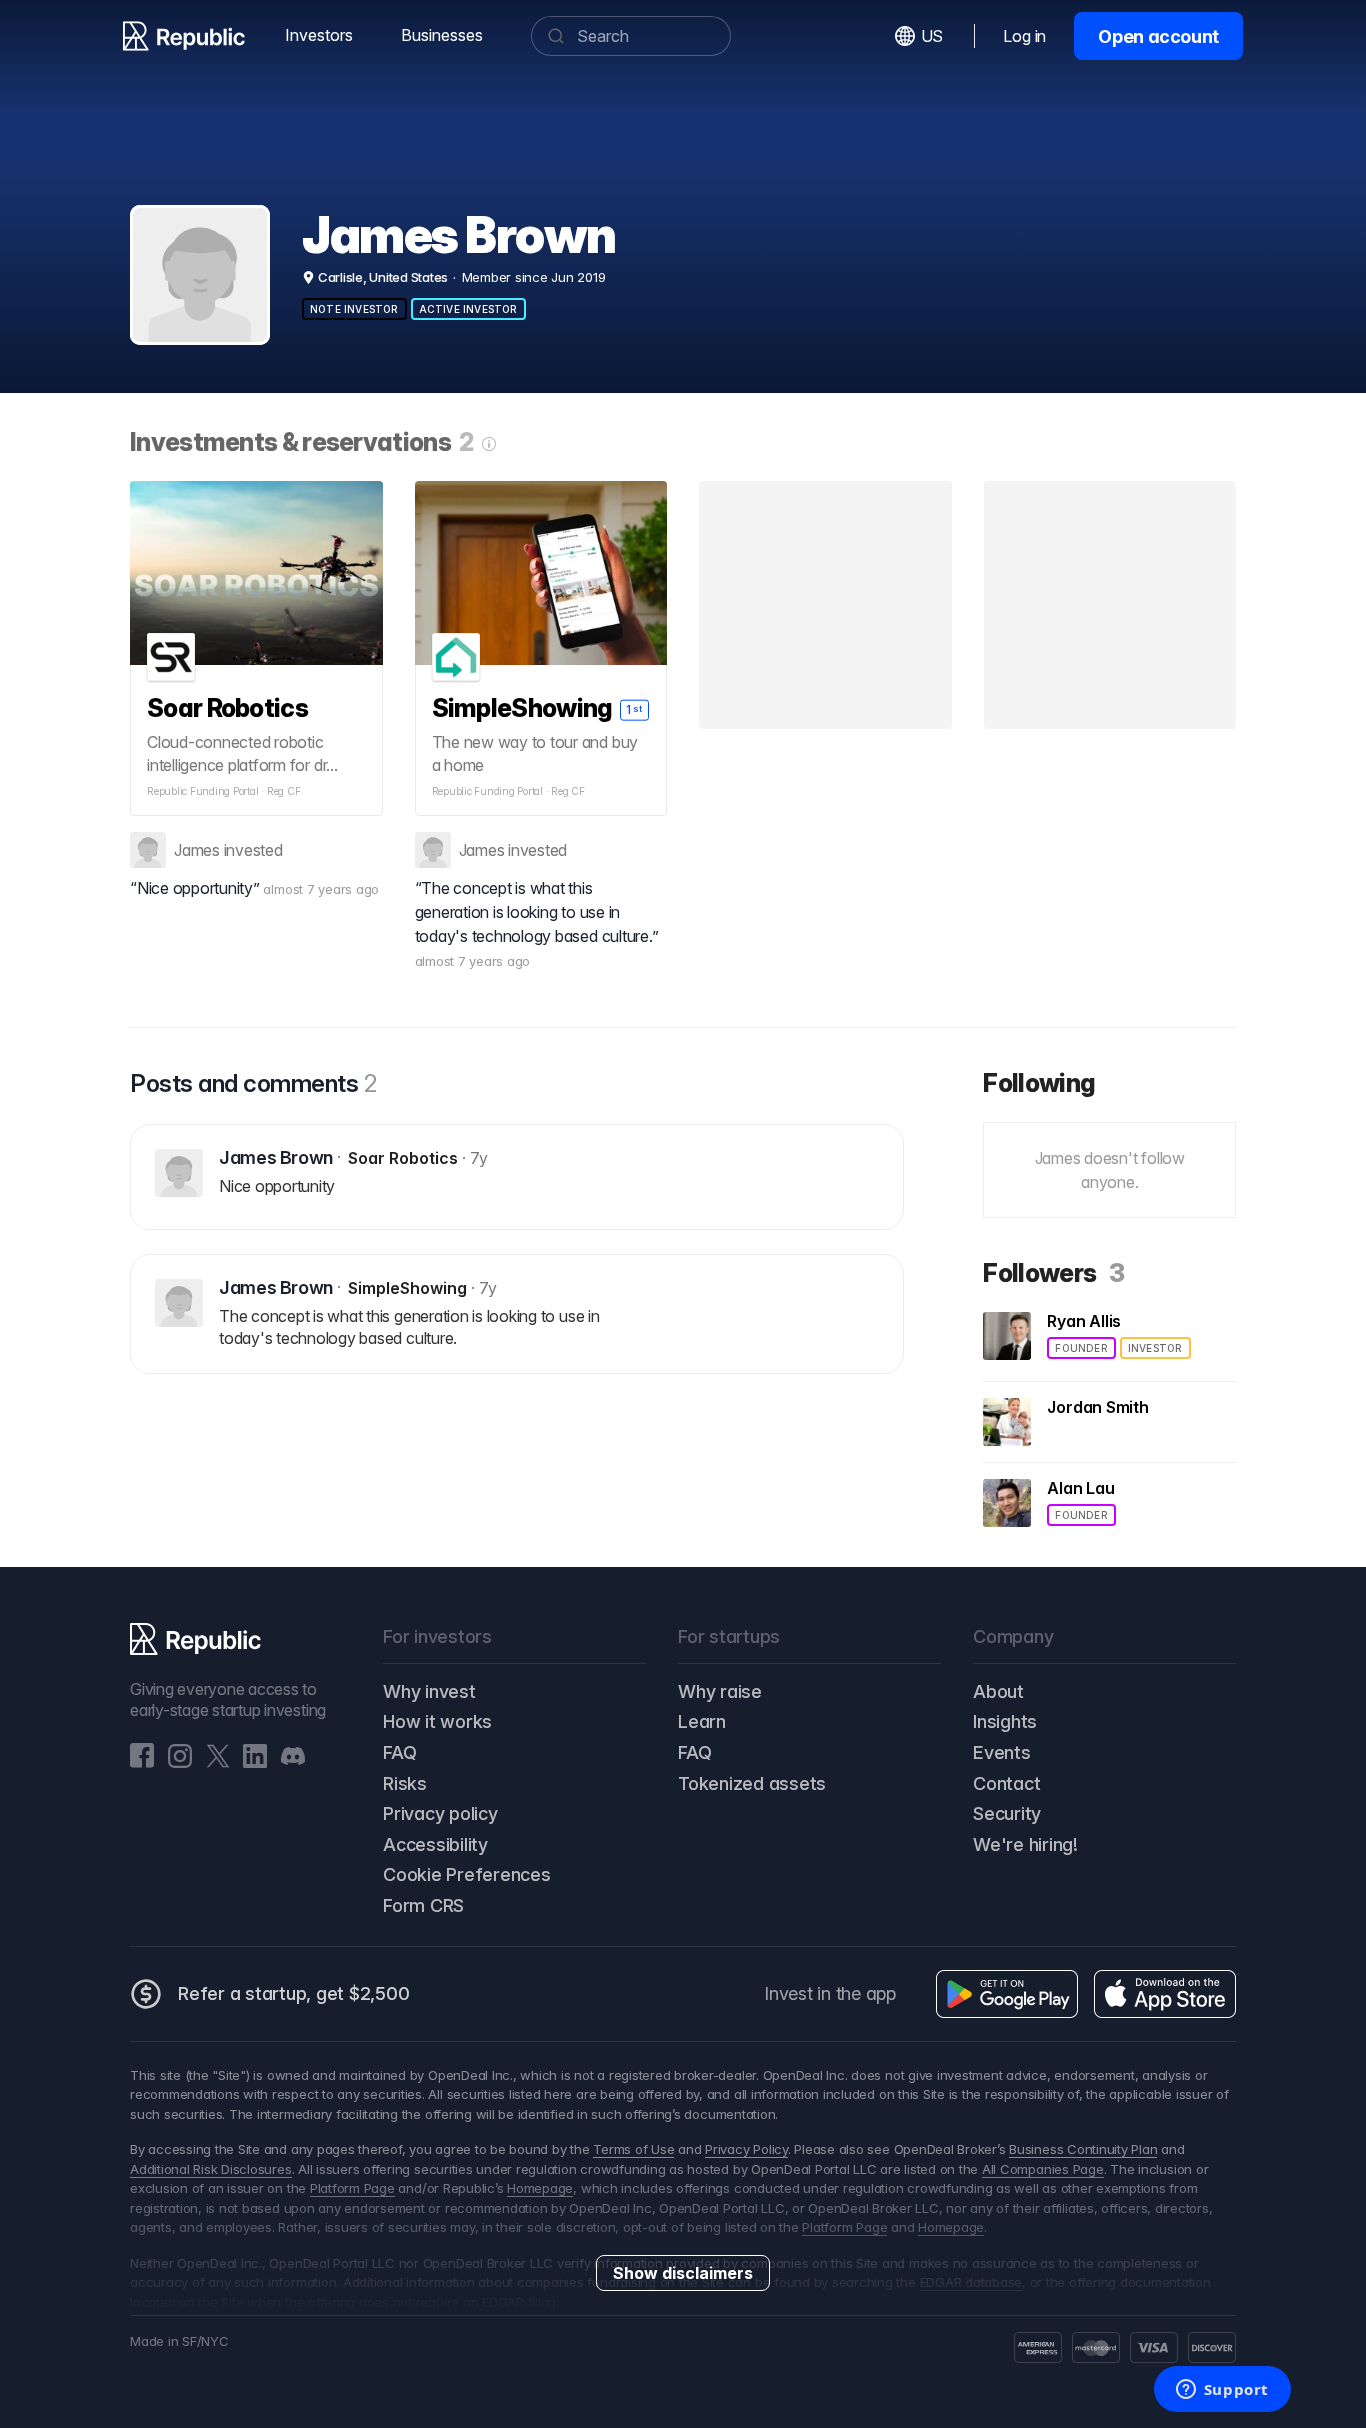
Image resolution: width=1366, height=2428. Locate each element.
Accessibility (435, 1844)
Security (1007, 1813)
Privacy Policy (746, 2149)
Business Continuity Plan (1083, 2149)
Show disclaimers (683, 2273)
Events (1002, 1752)
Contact (1006, 1783)
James (197, 850)
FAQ (399, 1752)
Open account (1158, 36)
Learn (702, 1721)
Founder (1081, 1348)
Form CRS (423, 1905)
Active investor (468, 309)
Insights (1005, 1721)
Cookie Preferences (467, 1874)
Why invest (429, 1691)
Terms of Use (633, 2149)
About (998, 1691)
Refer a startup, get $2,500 (294, 1993)
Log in (1024, 36)
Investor (1155, 1348)
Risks (405, 1783)
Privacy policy (440, 1813)
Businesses (442, 35)
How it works (437, 1721)
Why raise (720, 1691)
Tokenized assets (752, 1783)
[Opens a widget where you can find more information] (1222, 2391)
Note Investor (354, 309)
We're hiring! (1025, 1844)
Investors (319, 35)
